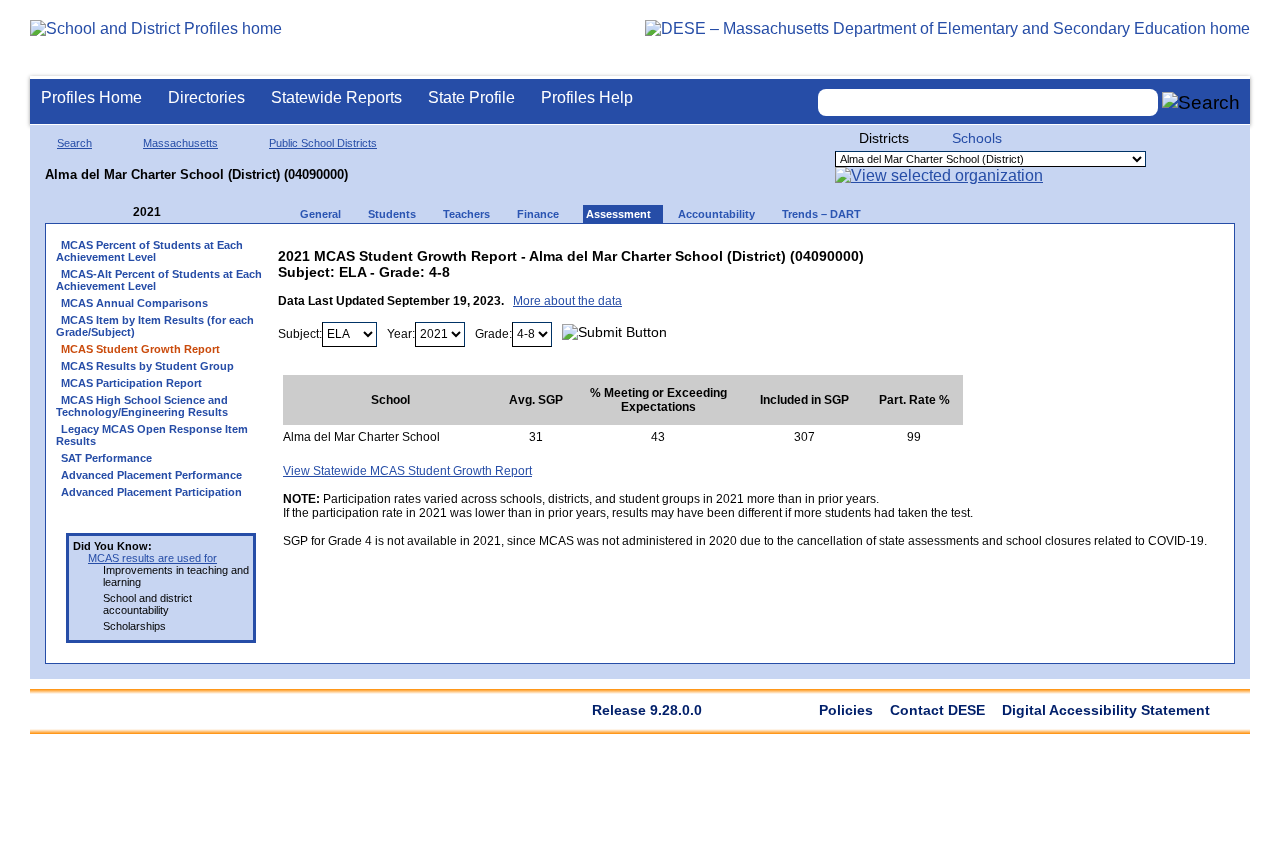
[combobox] (988, 102)
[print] (1081, 251)
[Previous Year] (119, 212)
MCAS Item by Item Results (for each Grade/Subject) (155, 326)
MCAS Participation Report (131, 383)
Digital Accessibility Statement (1106, 710)
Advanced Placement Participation (151, 492)
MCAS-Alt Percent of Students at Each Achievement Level (159, 280)
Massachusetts (180, 143)
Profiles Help (587, 97)
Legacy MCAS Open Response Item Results (152, 435)
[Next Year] (188, 212)
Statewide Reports (336, 97)
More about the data (567, 301)
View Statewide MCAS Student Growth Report (407, 471)
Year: (401, 334)
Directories (206, 97)
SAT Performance (106, 458)
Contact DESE (937, 710)
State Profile (471, 97)
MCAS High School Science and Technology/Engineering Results (142, 406)
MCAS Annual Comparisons (134, 303)
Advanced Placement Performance (151, 475)
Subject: (300, 334)
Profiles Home (91, 97)
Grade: (493, 334)
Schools (977, 138)
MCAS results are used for (152, 558)
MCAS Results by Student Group (147, 366)
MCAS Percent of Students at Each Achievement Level (149, 251)
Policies (846, 710)
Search (74, 143)
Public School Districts (323, 143)
